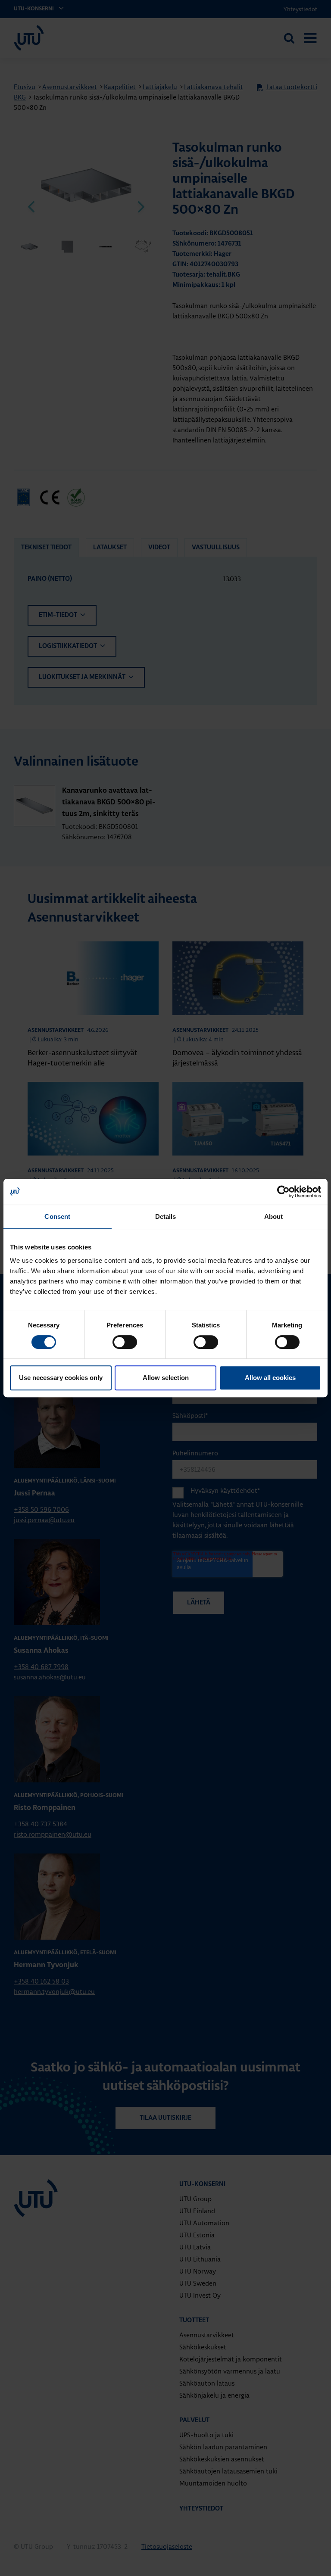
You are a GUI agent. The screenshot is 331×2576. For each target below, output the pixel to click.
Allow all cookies (270, 1378)
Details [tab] (166, 1216)
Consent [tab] (57, 1216)
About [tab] (274, 1216)
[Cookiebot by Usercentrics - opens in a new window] (283, 1192)
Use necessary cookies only (61, 1378)
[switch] (125, 1342)
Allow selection (166, 1378)
